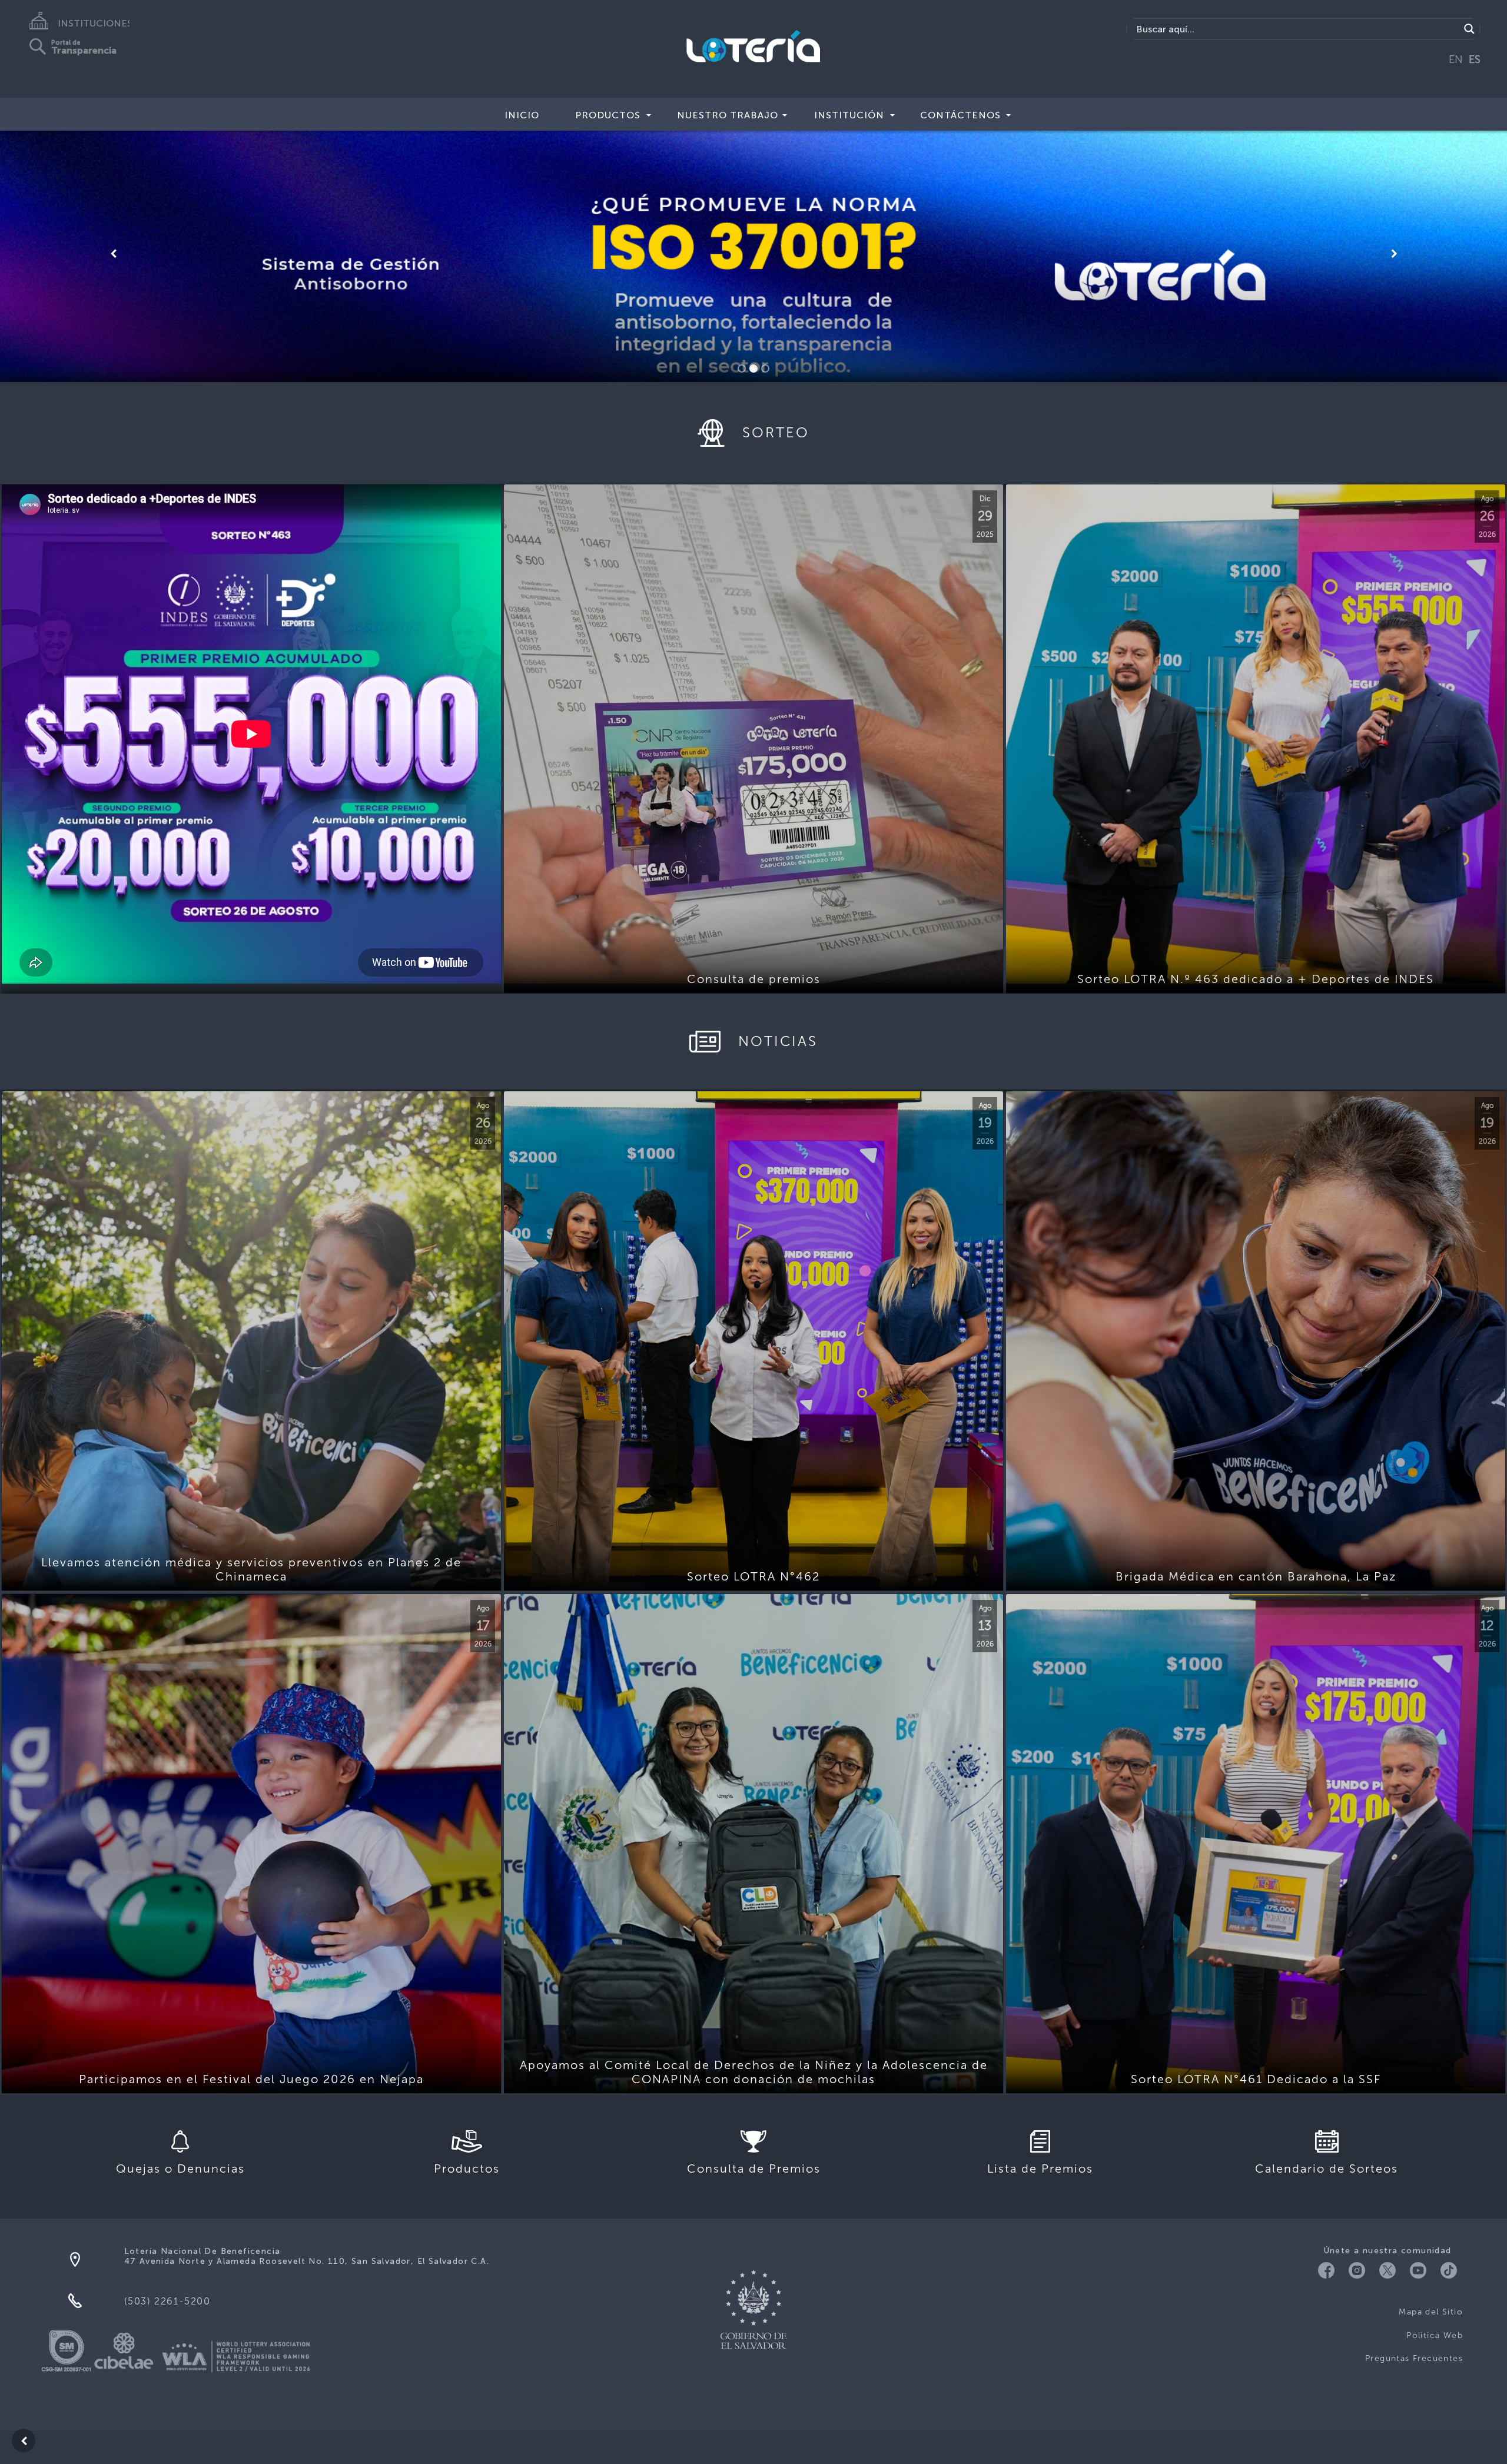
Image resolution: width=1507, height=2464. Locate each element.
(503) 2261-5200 (167, 2301)
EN (1456, 59)
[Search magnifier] (1469, 29)
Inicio (522, 115)
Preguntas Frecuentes (1414, 2358)
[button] (113, 254)
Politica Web (1435, 2335)
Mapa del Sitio (1431, 2312)
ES (1475, 59)
